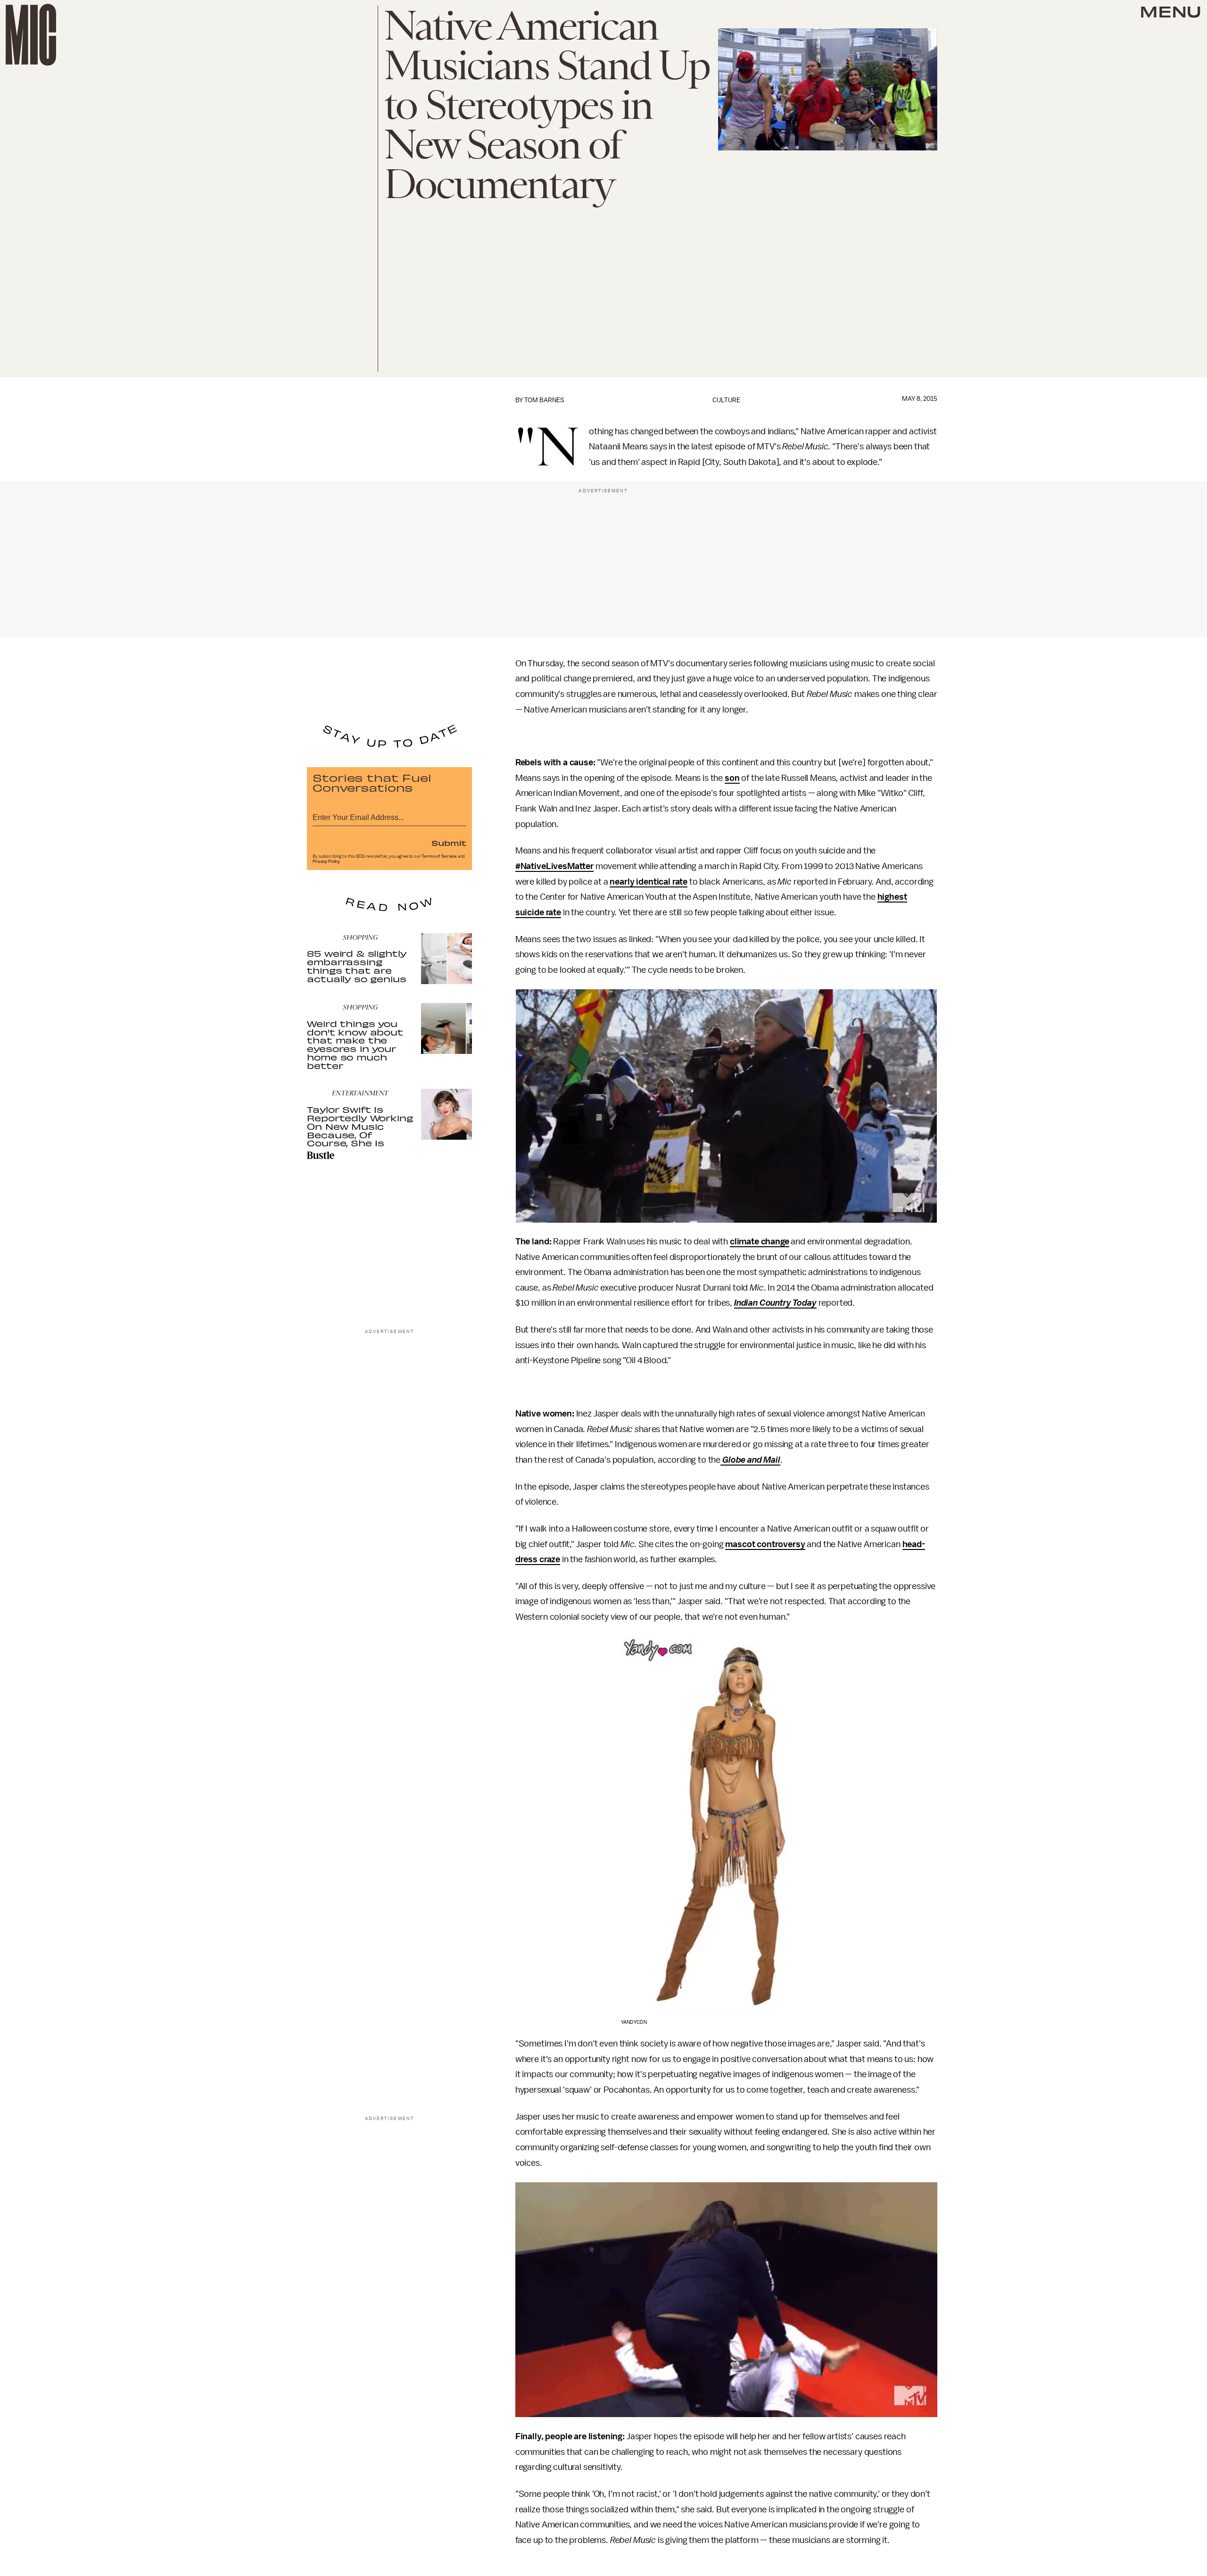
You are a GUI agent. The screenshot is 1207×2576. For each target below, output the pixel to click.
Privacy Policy (326, 861)
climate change (760, 1242)
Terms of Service (439, 856)
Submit (449, 843)
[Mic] (31, 35)
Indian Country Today (775, 1303)
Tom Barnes (544, 400)
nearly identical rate (649, 882)
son (732, 778)
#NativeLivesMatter (554, 866)
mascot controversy (765, 1544)
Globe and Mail (751, 1460)
